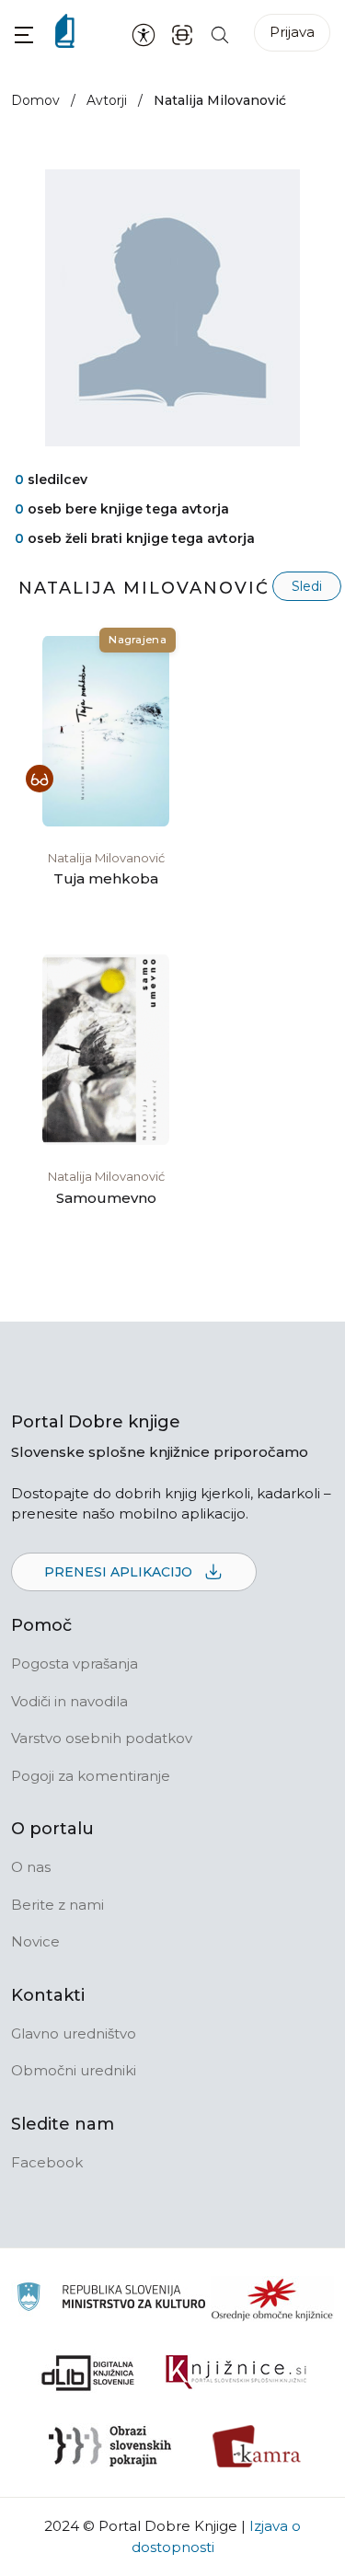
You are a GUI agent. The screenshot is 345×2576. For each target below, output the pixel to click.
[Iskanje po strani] (220, 34)
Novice (35, 1941)
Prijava (292, 32)
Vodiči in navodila (69, 1701)
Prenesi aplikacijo (120, 1572)
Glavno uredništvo (74, 2033)
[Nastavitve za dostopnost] (144, 34)
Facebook (47, 2162)
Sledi (307, 586)
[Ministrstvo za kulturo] (111, 2299)
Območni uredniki (74, 2070)
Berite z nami (57, 1905)
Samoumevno (106, 1198)
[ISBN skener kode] (182, 34)
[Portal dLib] (88, 2373)
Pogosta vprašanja (75, 1663)
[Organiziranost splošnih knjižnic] (272, 2299)
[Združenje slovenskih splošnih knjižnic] (236, 2373)
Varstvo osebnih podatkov (102, 1738)
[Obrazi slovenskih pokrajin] (110, 2446)
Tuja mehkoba (106, 878)
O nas (31, 1867)
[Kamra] (257, 2446)
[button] (24, 35)
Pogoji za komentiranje (91, 1776)
